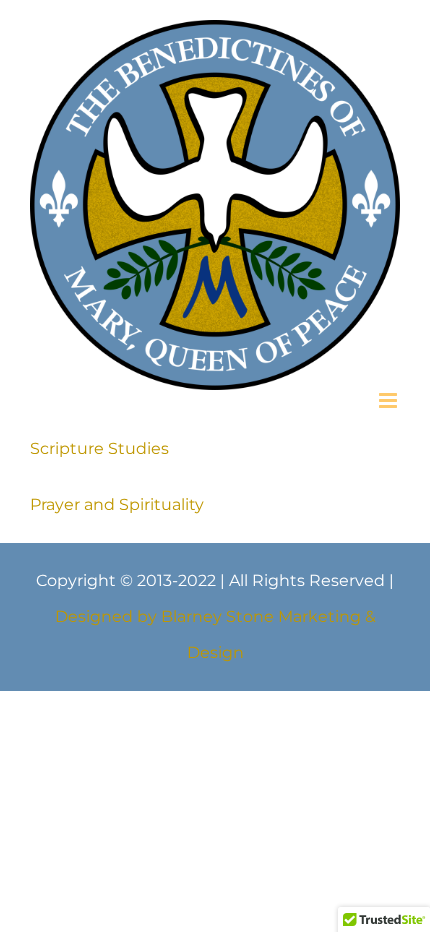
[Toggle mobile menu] (389, 377)
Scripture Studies (99, 425)
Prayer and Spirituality (117, 481)
